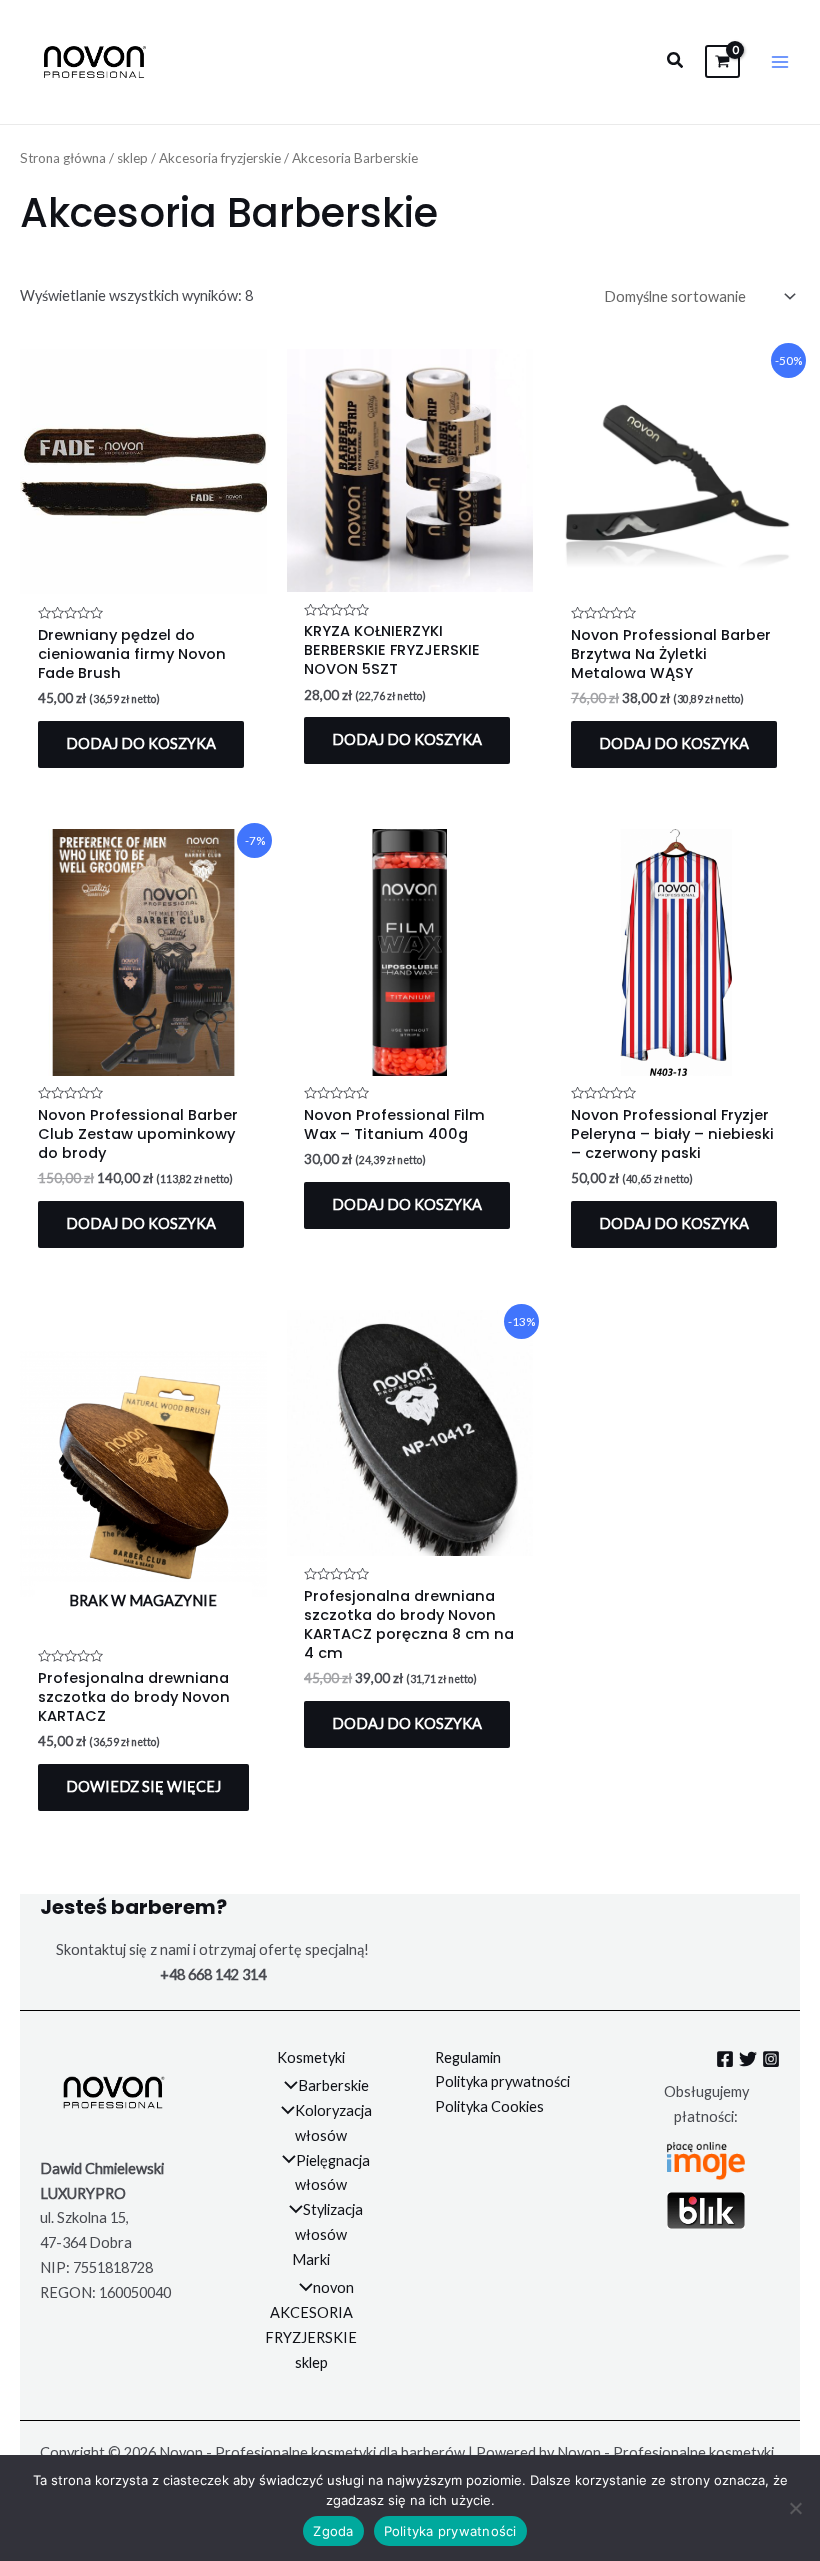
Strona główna (63, 158)
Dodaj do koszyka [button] (141, 743)
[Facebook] (725, 2059)
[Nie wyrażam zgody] (795, 2508)
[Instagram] (771, 2059)
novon (333, 2287)
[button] (676, 60)
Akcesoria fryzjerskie (220, 158)
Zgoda (333, 2531)
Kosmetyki (311, 2057)
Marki (311, 2259)
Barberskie (333, 2085)
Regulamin (468, 2057)
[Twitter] (748, 2059)
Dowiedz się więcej (143, 1786)
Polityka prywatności (502, 2081)
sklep (132, 158)
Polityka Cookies (489, 2106)
